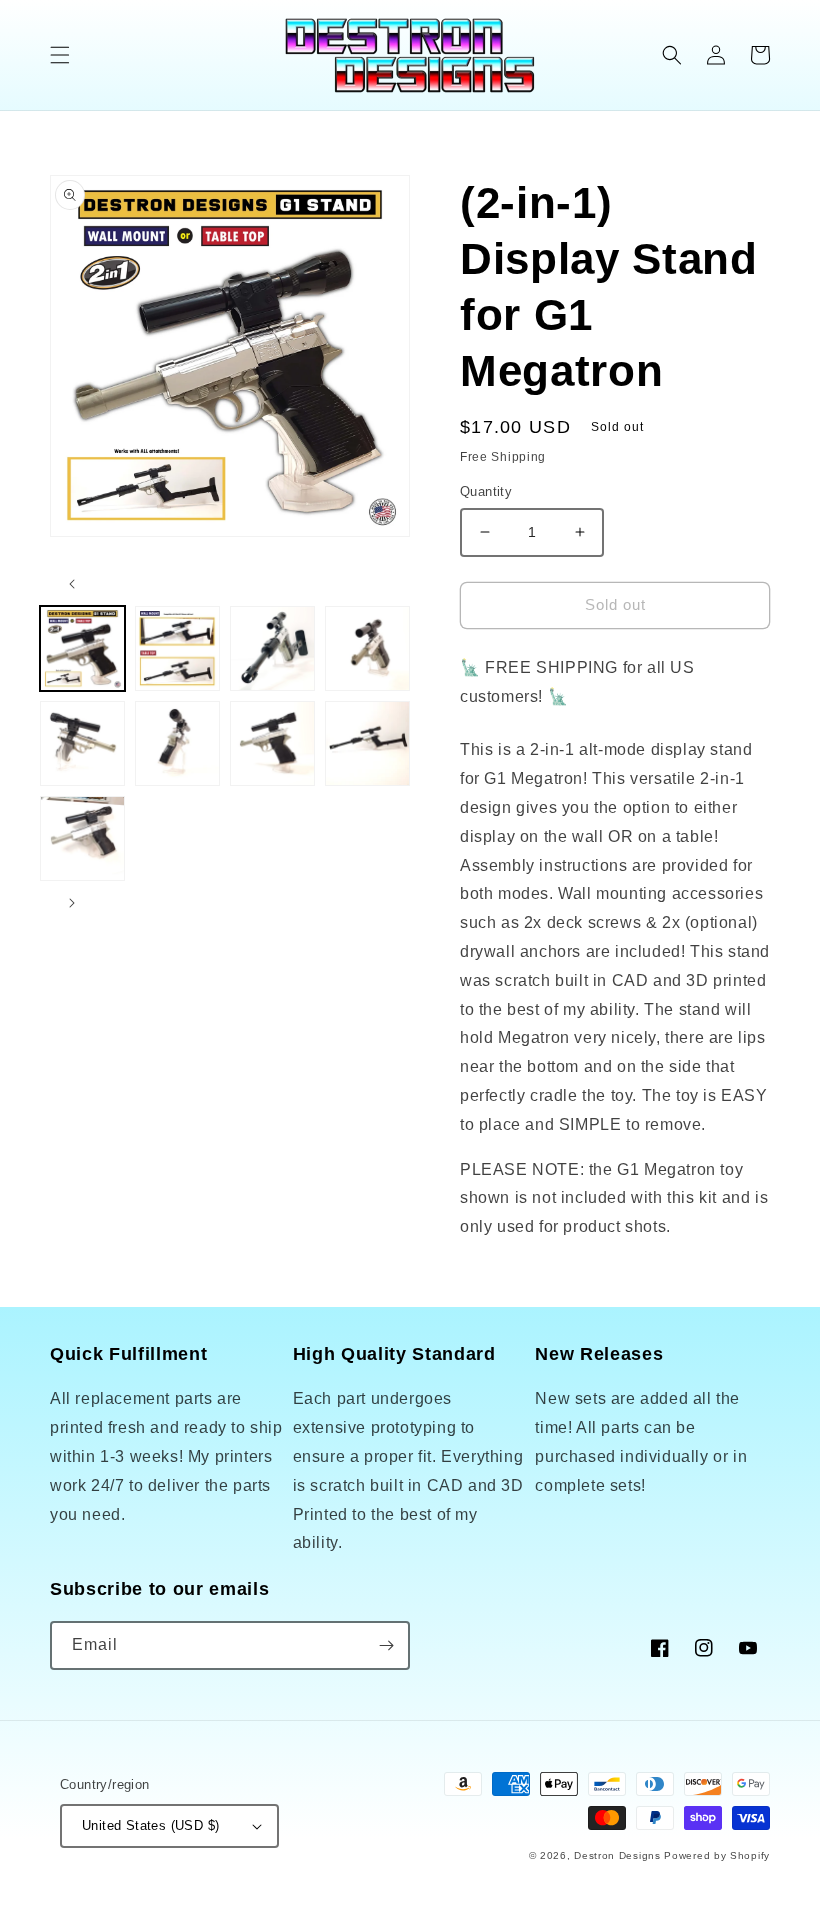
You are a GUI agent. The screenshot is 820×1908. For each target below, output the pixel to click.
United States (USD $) (150, 1825)
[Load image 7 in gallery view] (272, 743)
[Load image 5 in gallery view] (82, 743)
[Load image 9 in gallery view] (82, 838)
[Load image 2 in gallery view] (177, 648)
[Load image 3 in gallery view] (272, 648)
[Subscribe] (386, 1645)
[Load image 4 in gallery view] (367, 648)
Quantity (486, 491)
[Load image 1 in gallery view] (82, 648)
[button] (60, 55)
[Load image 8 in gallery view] (367, 743)
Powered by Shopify (717, 1855)
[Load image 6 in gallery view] (177, 743)
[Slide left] (72, 584)
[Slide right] (72, 903)
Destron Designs (617, 1855)
